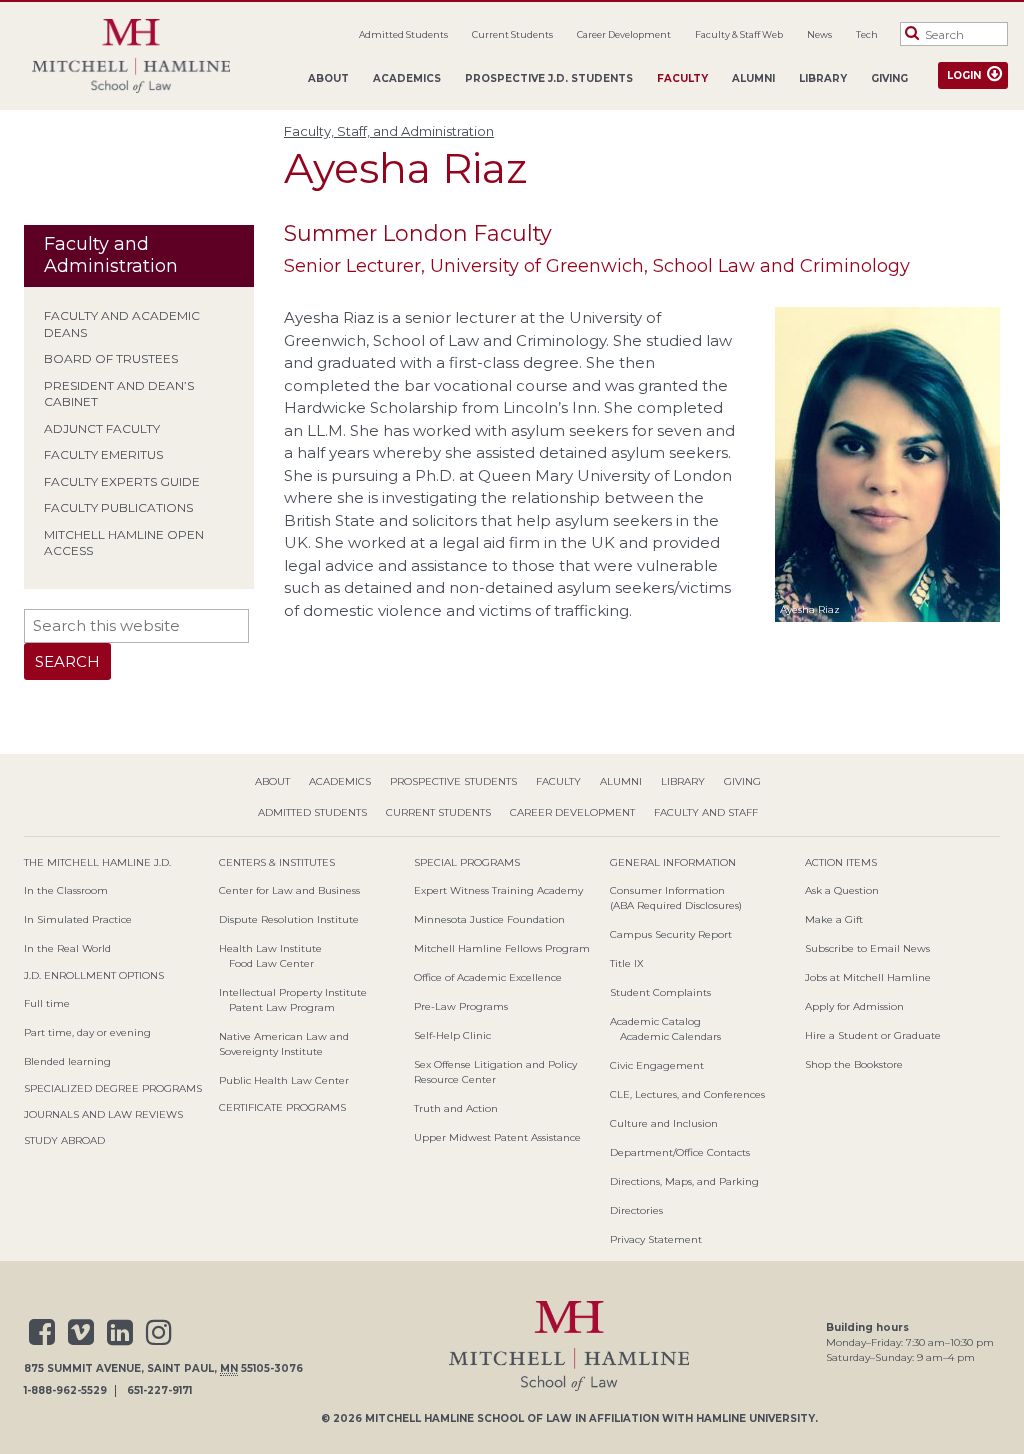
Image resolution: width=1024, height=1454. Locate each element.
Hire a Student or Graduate (873, 1035)
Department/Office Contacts (680, 1152)
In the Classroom (66, 890)
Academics (407, 78)
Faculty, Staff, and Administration (389, 131)
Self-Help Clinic (452, 1035)
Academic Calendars (670, 1036)
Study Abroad (64, 1140)
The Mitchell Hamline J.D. (97, 862)
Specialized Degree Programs (113, 1088)
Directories (636, 1210)
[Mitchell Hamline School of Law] (131, 56)
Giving (889, 78)
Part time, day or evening (87, 1032)
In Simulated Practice (78, 919)
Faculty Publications (118, 507)
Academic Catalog (655, 1021)
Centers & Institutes (277, 862)
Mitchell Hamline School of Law (468, 1418)
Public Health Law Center (284, 1080)
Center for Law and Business (289, 890)
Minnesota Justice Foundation (489, 919)
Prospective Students (453, 781)
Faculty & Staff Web (739, 34)
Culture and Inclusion (664, 1123)
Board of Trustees (111, 358)
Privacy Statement (656, 1239)
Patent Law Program (282, 1007)
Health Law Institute (270, 948)
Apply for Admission (854, 1006)
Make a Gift (834, 919)
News (819, 34)
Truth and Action (456, 1108)
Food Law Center (271, 963)
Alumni (753, 78)
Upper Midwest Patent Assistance (497, 1137)
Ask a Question (842, 890)
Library (823, 78)
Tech (867, 34)
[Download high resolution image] (887, 625)
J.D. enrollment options (94, 975)
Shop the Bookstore (854, 1064)
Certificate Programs (282, 1107)
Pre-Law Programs (461, 1006)
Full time (47, 1003)
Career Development (624, 34)
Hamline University (755, 1418)
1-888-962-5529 (65, 1391)
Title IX (627, 963)
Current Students (512, 34)
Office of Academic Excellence (488, 977)
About (328, 78)
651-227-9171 (159, 1391)
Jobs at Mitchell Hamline (868, 977)
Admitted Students (403, 34)
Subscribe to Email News (867, 948)
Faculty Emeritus (103, 454)
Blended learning (67, 1061)
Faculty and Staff (706, 812)
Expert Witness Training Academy (498, 890)
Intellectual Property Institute (293, 992)
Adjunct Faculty (102, 428)
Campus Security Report (671, 934)
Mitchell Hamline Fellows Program (502, 948)
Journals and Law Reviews (103, 1114)
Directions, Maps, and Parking (684, 1181)
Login (964, 75)
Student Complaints (660, 992)
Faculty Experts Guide (122, 481)
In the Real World (67, 948)
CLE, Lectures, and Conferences (687, 1094)
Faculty (682, 78)
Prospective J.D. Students (549, 78)
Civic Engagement (657, 1065)
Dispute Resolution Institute (289, 919)
